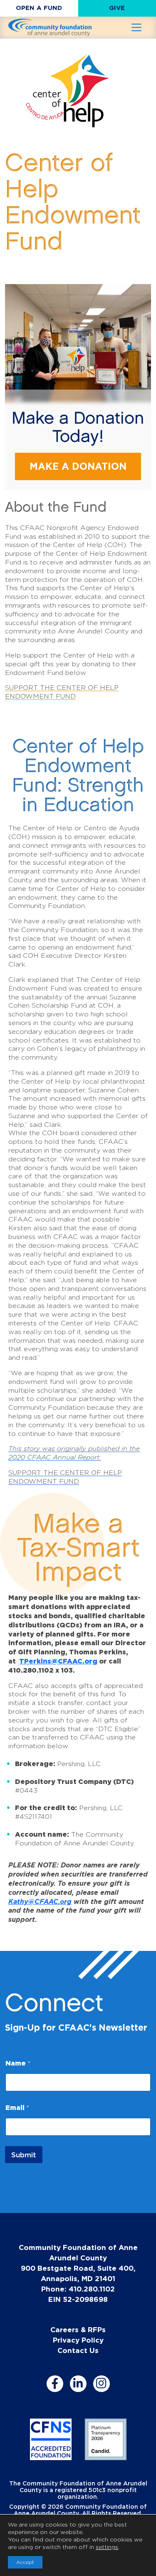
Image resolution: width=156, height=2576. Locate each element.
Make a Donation (78, 466)
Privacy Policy (78, 2340)
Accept (25, 2562)
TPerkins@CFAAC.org (58, 1661)
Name (18, 2063)
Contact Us (78, 2350)
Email (17, 2107)
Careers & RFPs (78, 2329)
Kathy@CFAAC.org (40, 1901)
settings (107, 2547)
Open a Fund (39, 8)
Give (117, 8)
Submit (24, 2155)
